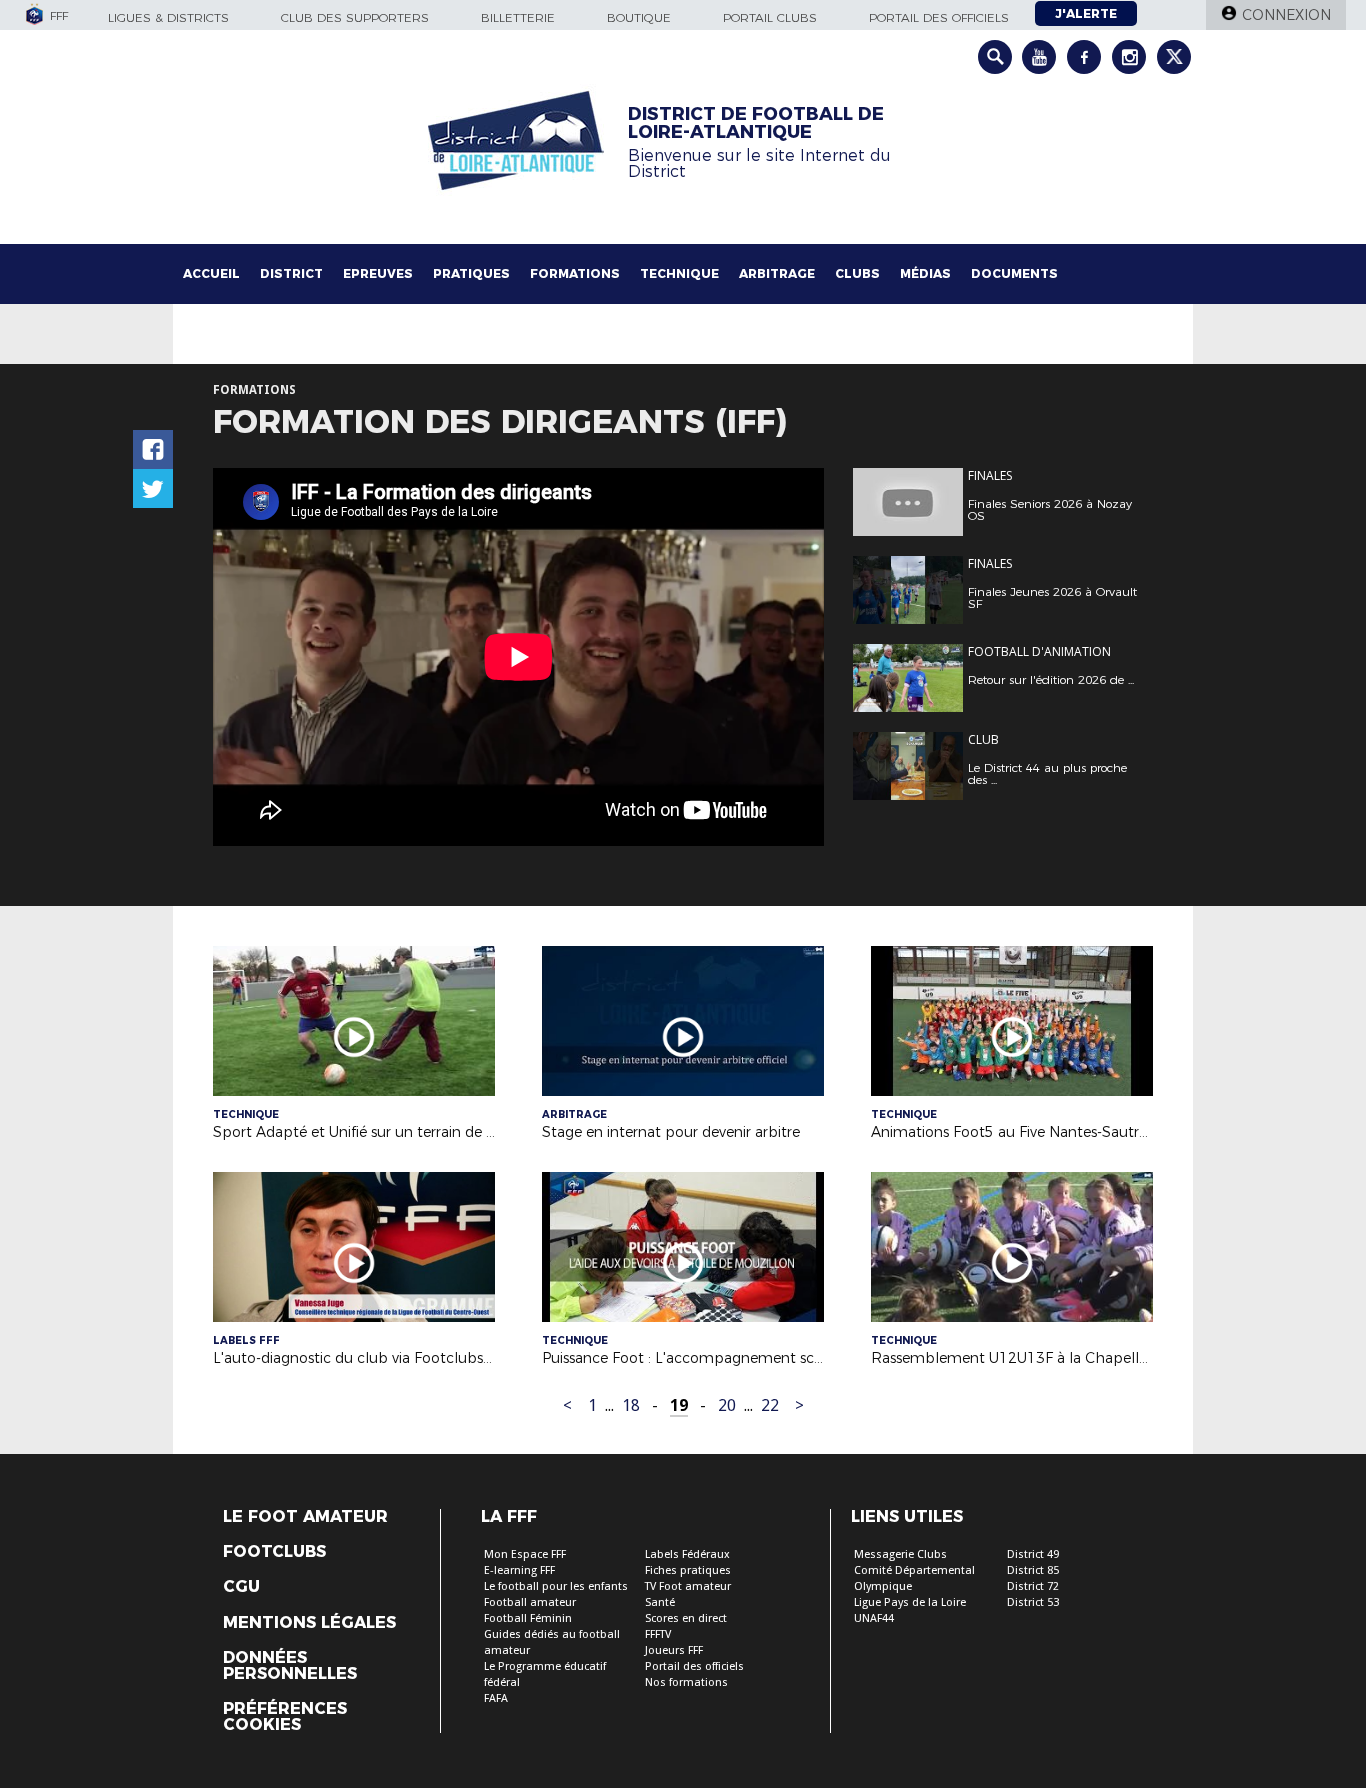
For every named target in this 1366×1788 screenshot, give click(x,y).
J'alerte (1086, 13)
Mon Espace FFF (525, 1554)
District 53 (1033, 1602)
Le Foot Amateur (305, 1517)
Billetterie (518, 17)
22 (770, 1405)
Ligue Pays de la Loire (910, 1602)
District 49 (1033, 1554)
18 (631, 1405)
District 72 (1033, 1586)
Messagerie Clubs (900, 1554)
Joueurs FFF (674, 1650)
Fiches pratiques (688, 1570)
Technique (679, 273)
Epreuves (378, 273)
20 (727, 1405)
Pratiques (471, 273)
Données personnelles (290, 1666)
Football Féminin (528, 1618)
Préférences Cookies (285, 1717)
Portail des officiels (939, 17)
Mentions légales (309, 1623)
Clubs (857, 273)
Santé (660, 1602)
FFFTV (658, 1634)
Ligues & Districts (168, 17)
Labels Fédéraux (687, 1554)
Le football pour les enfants (556, 1586)
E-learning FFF (519, 1570)
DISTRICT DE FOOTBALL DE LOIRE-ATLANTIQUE (756, 123)
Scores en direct (686, 1618)
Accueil (211, 273)
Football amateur (530, 1602)
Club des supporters (355, 17)
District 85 (1033, 1570)
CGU (241, 1587)
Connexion (1286, 15)
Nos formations (686, 1682)
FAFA (496, 1698)
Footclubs (274, 1552)
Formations (575, 273)
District (291, 273)
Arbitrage (777, 273)
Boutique (639, 17)
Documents (1014, 273)
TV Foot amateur (688, 1586)
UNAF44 (874, 1618)
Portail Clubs (770, 17)
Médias (925, 273)
